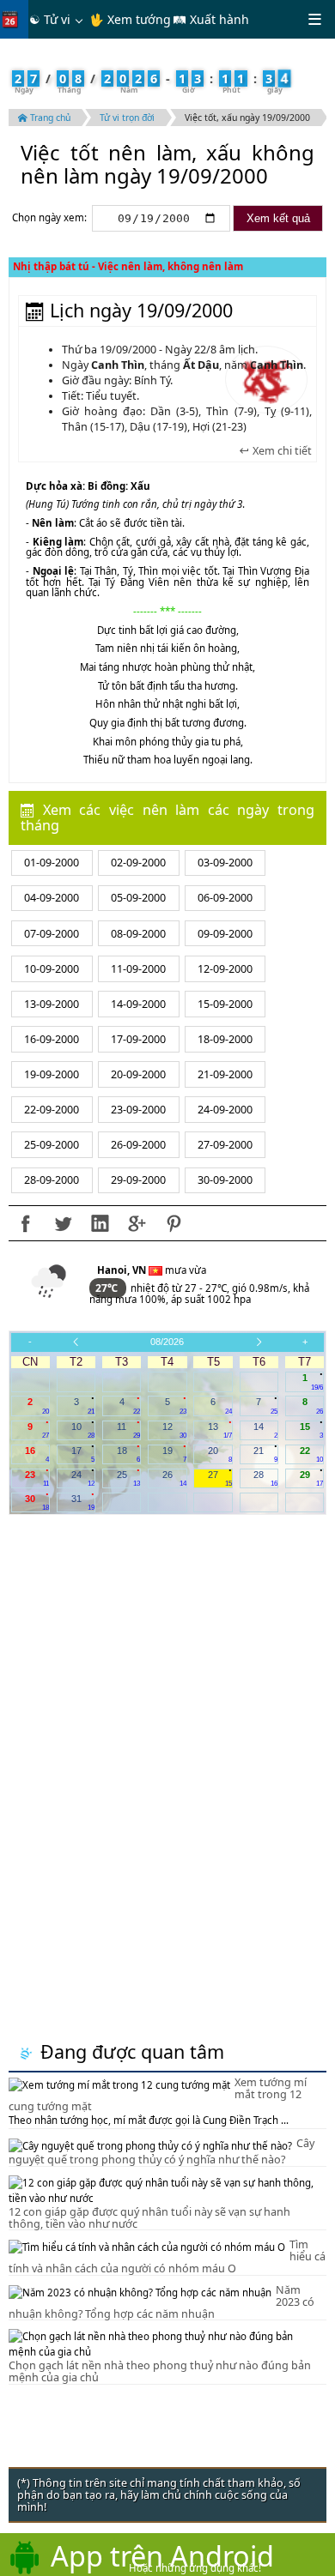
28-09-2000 (52, 1180)
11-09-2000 (138, 969)
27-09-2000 (225, 1145)
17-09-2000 (138, 1039)
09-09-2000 (225, 934)
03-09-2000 (225, 863)
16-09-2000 (52, 1039)
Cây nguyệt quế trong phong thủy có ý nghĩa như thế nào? (161, 2151)
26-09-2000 (138, 1145)
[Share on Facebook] (26, 1223)
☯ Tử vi (50, 19)
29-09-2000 (138, 1180)
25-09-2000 (52, 1145)
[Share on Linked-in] (100, 1223)
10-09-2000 (52, 969)
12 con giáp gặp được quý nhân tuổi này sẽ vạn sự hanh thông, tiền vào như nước (149, 2218)
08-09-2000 (138, 934)
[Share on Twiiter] (63, 1223)
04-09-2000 (52, 898)
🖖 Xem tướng (130, 19)
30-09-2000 (225, 1180)
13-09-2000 (52, 1004)
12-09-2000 (225, 969)
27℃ (108, 1288)
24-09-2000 (225, 1110)
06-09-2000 (225, 898)
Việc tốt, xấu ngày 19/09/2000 (247, 118)
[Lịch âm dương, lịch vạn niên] (14, 19)
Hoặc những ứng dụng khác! (195, 2568)
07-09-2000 (52, 934)
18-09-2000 (225, 1039)
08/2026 (167, 1342)
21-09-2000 (225, 1074)
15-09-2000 (225, 1004)
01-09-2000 (52, 863)
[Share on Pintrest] (174, 1223)
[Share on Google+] (137, 1223)
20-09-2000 (138, 1074)
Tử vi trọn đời (127, 118)
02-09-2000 (138, 863)
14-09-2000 (138, 1004)
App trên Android (162, 2555)
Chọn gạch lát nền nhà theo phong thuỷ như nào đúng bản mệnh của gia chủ (160, 2371)
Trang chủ (49, 118)
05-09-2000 (138, 898)
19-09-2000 (52, 1074)
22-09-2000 (52, 1110)
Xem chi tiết (281, 451)
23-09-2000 (138, 1110)
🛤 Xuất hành (211, 19)
